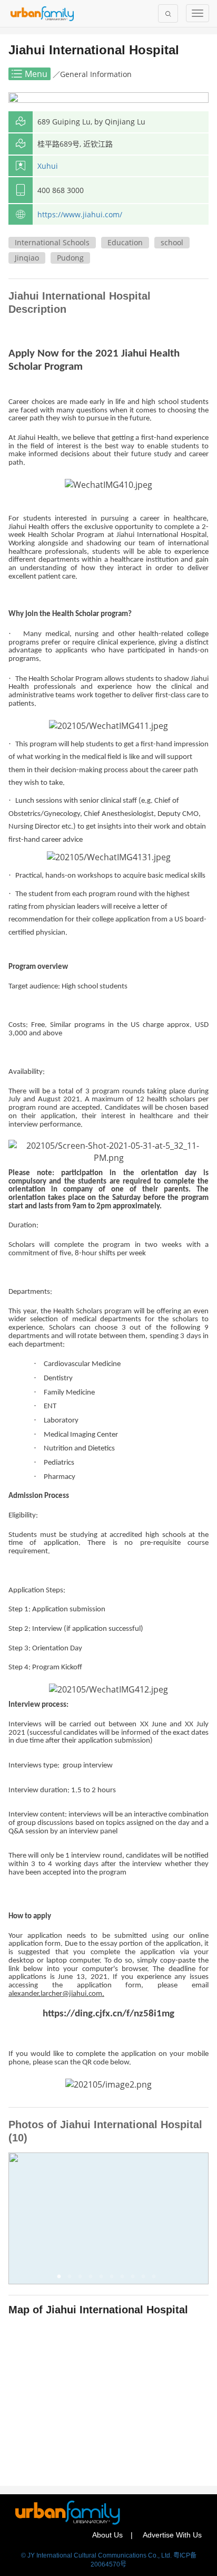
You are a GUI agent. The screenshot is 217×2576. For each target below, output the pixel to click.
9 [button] (145, 2279)
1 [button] (61, 2279)
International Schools (52, 242)
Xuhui (48, 166)
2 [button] (72, 2279)
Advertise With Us (172, 2535)
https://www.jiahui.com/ (80, 214)
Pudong (70, 258)
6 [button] (114, 2279)
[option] (108, 2218)
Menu (36, 74)
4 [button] (93, 2279)
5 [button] (103, 2279)
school (172, 242)
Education (125, 242)
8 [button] (135, 2279)
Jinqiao (27, 258)
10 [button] (156, 2279)
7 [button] (124, 2279)
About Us (107, 2535)
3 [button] (82, 2279)
